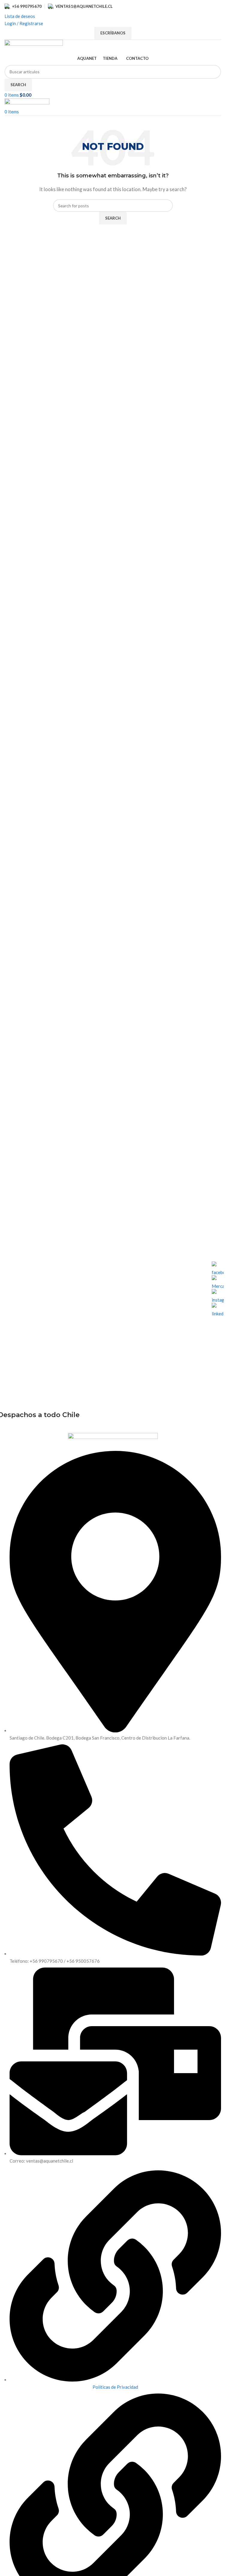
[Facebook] (218, 1268)
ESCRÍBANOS (113, 33)
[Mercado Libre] (218, 1281)
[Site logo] (34, 45)
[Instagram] (218, 1295)
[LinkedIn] (218, 1309)
